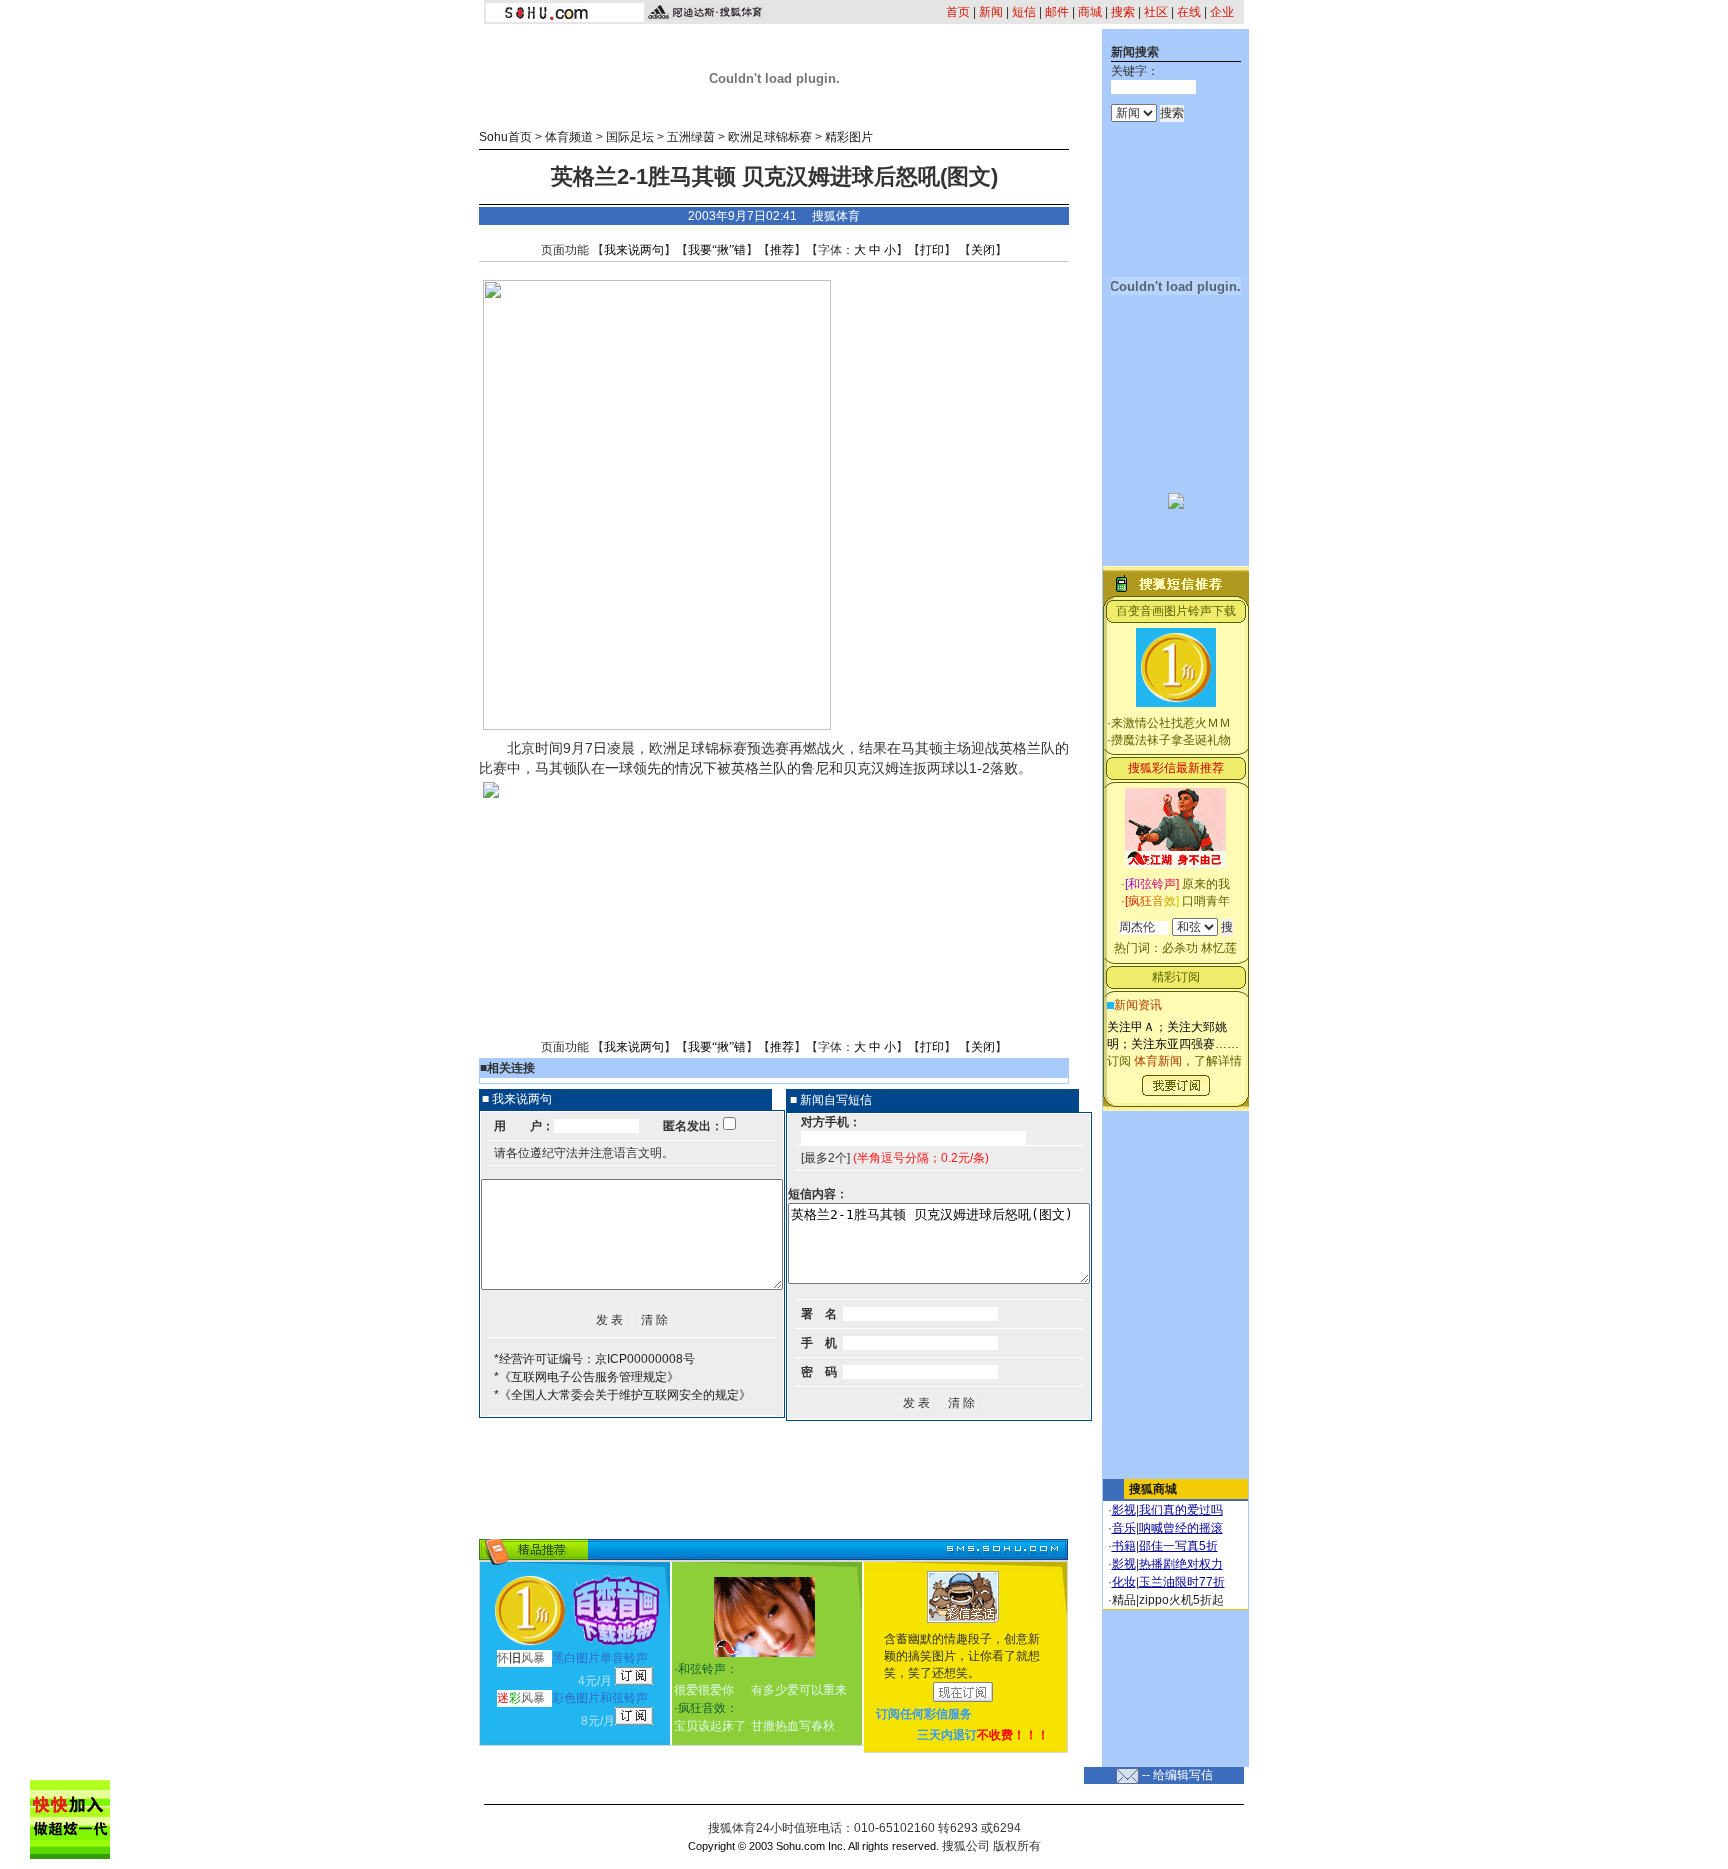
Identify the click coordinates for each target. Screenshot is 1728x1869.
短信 (1024, 12)
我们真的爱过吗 (1181, 1510)
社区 (1156, 12)
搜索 (1123, 12)
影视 (1124, 1510)
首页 (958, 12)
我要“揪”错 (717, 250)
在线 (1189, 12)
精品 (1124, 1600)
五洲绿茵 (691, 137)
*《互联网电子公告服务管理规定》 (586, 1377)
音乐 (1124, 1528)
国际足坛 (630, 137)
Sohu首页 (505, 137)
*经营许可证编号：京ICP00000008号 (594, 1359)
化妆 (1124, 1582)
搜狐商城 (1153, 1489)
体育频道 (569, 137)
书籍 (1124, 1546)
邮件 (1057, 12)
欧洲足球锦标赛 (770, 137)
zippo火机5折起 (1181, 1600)
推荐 (782, 250)
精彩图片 (849, 137)
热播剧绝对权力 (1181, 1564)
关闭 (983, 250)
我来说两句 (634, 250)
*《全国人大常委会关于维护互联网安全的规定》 (622, 1395)
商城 (1090, 12)
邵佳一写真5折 (1178, 1546)
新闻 (991, 12)
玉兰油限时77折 (1182, 1582)
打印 (932, 250)
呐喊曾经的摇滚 (1181, 1528)
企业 (1222, 12)
